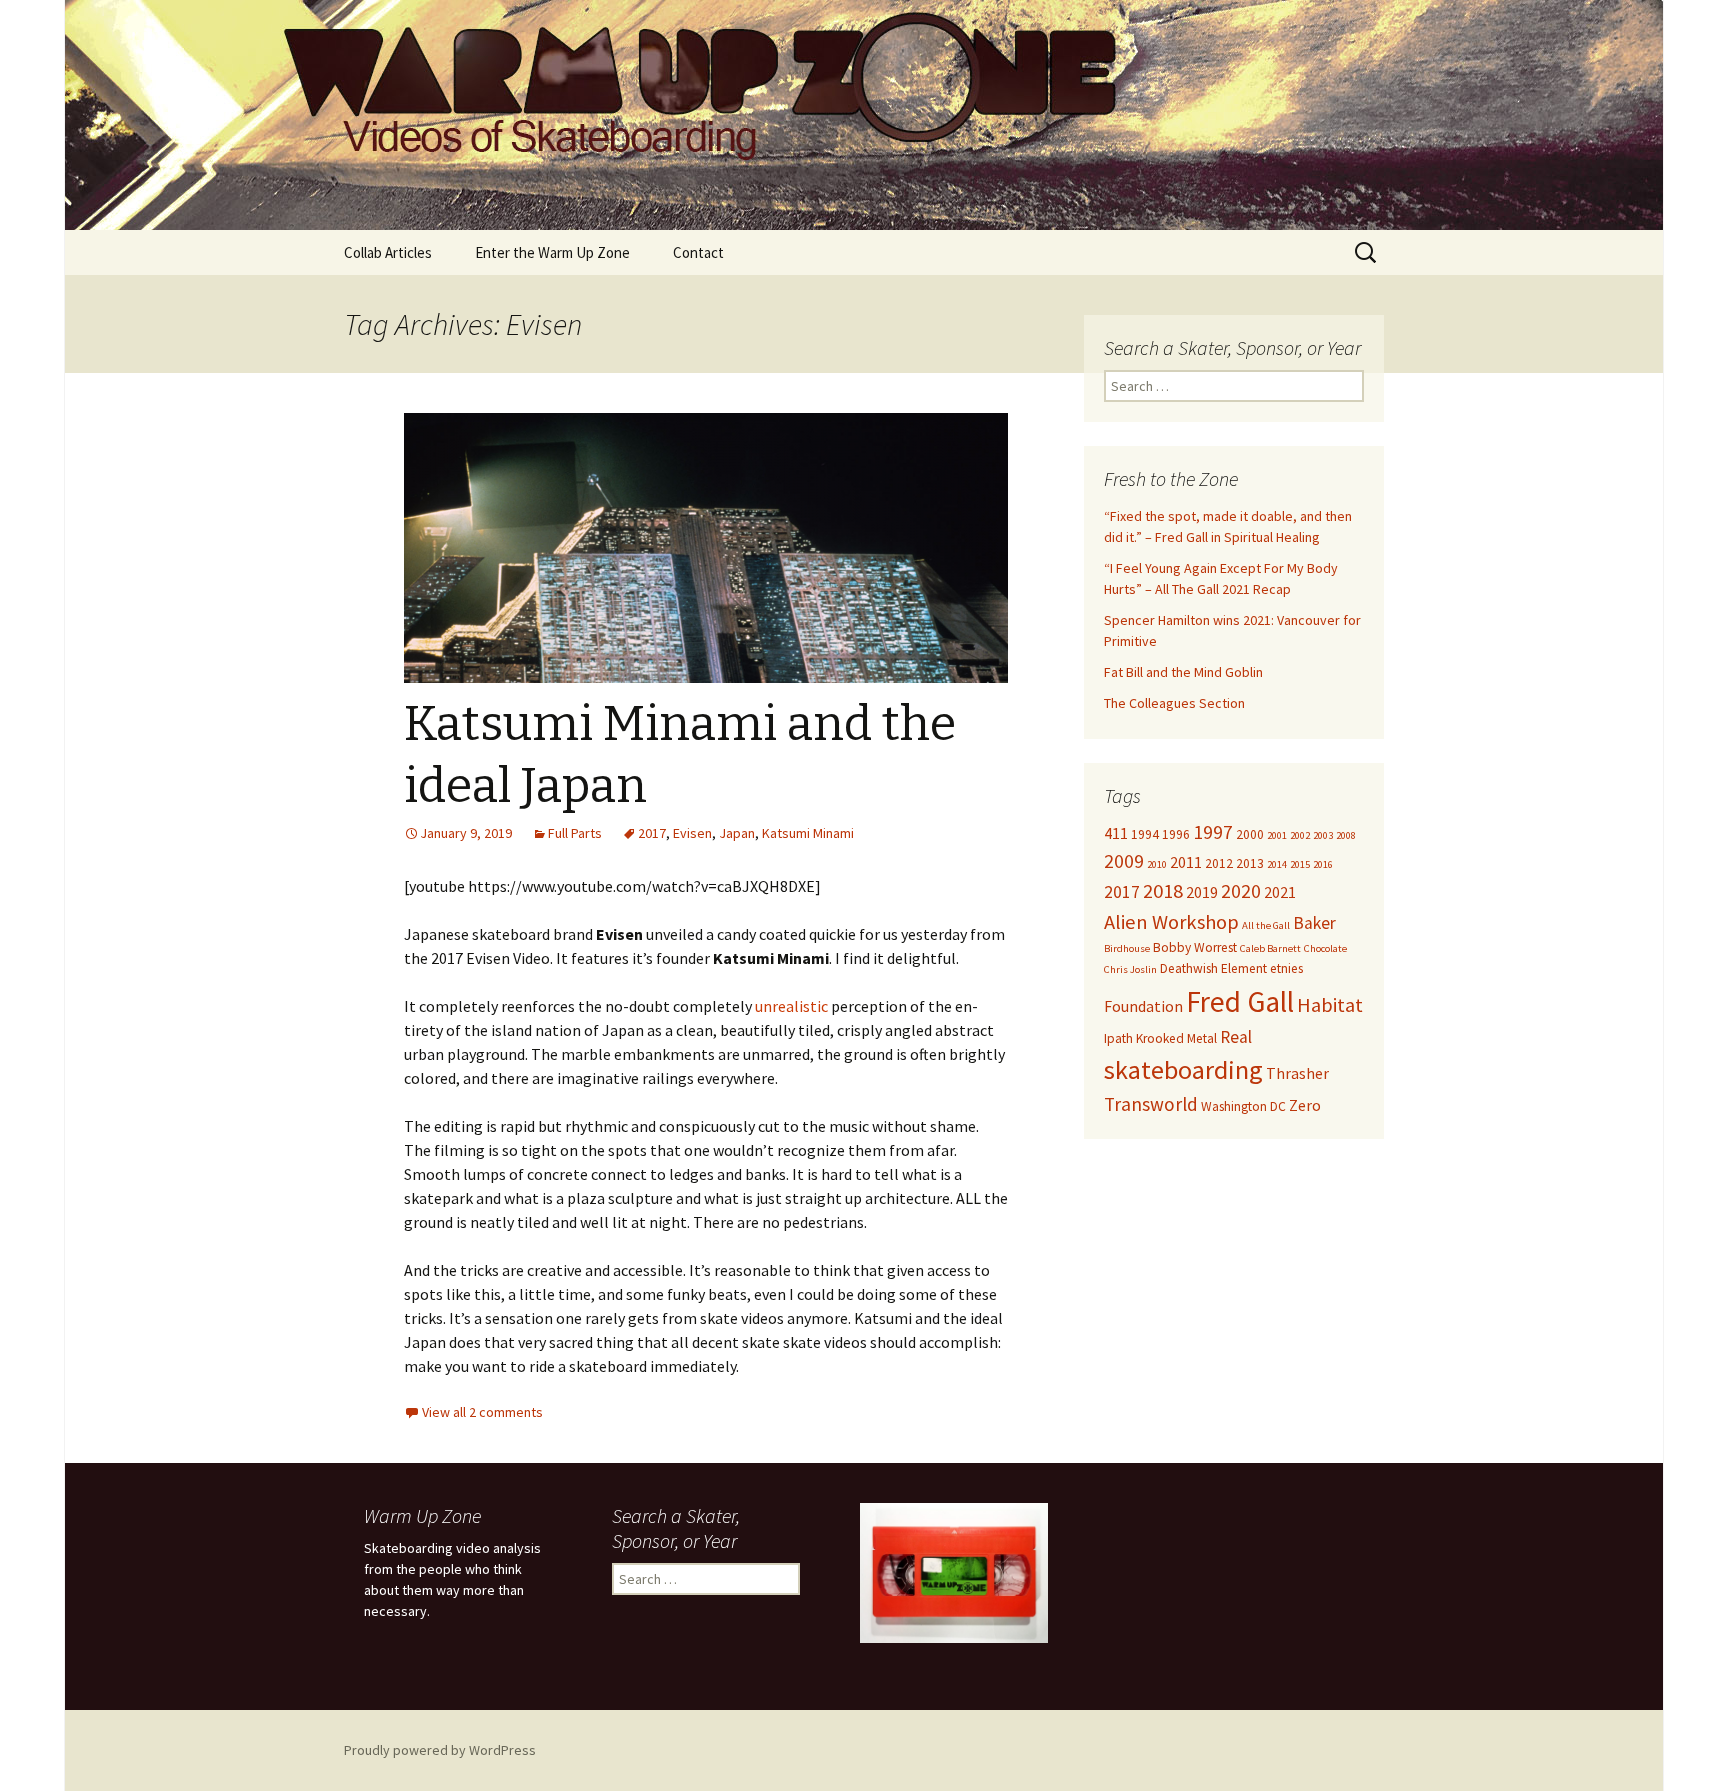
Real (1236, 1037)
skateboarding (1183, 1069)
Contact (698, 252)
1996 (1176, 834)
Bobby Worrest (1195, 947)
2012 (1219, 863)
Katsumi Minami (808, 833)
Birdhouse (1127, 948)
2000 (1250, 834)
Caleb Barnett (1270, 948)
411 (1116, 833)
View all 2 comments (482, 1412)
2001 (1277, 835)
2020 (1241, 891)
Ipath (1118, 1038)
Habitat (1330, 1005)
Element (1244, 968)
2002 (1300, 835)
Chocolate (1325, 948)
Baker (1314, 923)
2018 (1163, 891)
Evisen (692, 833)
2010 (1157, 864)
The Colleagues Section (1174, 703)
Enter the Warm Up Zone (552, 252)
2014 (1277, 864)
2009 (1124, 861)
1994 (1145, 834)
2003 (1323, 835)
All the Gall (1266, 925)
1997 (1213, 832)
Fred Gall (1240, 1001)
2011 (1186, 862)
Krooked (1160, 1038)
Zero (1305, 1105)
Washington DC (1243, 1106)
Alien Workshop (1171, 922)
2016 (1323, 864)
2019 (1202, 892)
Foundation (1143, 1006)
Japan (737, 833)
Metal (1202, 1038)
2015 (1300, 864)
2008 (1346, 835)
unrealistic (791, 1006)
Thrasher (1297, 1073)
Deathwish (1189, 968)
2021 (1280, 892)
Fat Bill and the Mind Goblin (1183, 672)
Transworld (1151, 1104)
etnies (1286, 968)
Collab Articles (388, 252)
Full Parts (575, 833)
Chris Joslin (1130, 969)
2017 (652, 833)
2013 (1250, 863)
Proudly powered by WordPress (440, 1750)
